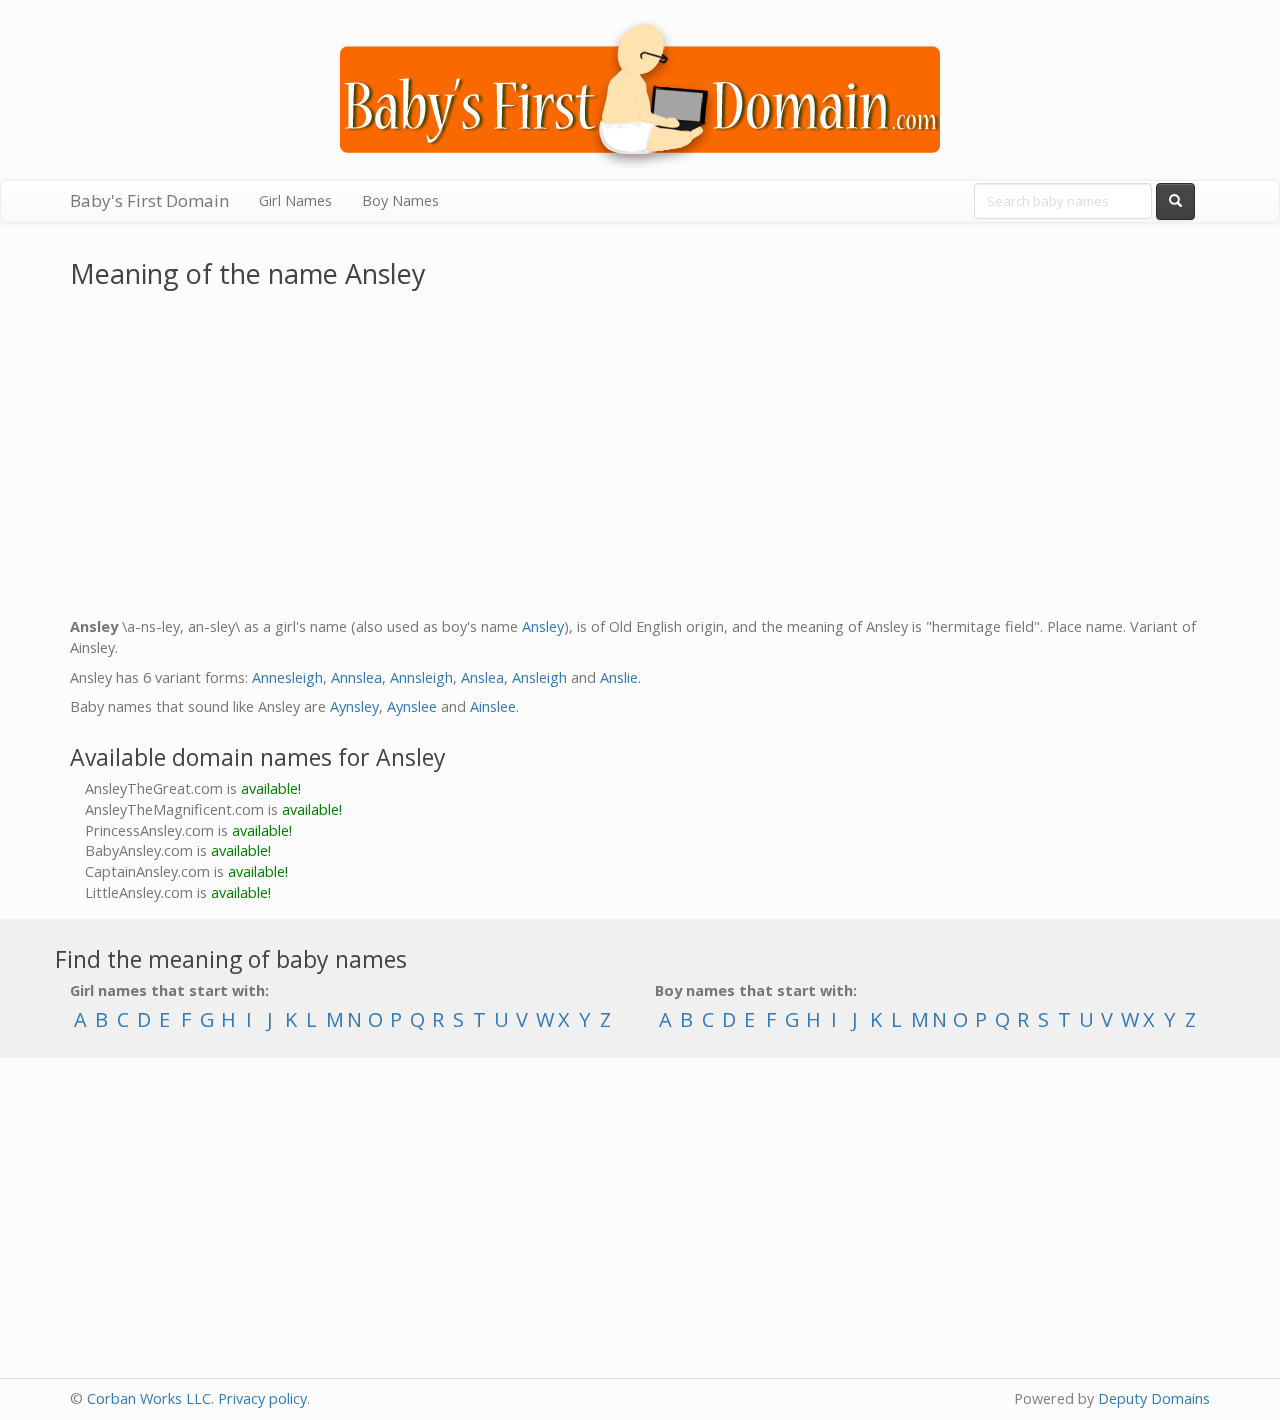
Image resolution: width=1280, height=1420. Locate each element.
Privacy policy (262, 1398)
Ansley (543, 626)
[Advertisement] (640, 457)
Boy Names (400, 200)
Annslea (356, 677)
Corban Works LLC (149, 1398)
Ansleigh (539, 677)
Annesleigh (287, 677)
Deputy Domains (1154, 1398)
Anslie (619, 677)
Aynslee (412, 706)
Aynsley (354, 706)
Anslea (482, 677)
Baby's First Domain (149, 200)
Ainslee (493, 706)
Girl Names (295, 200)
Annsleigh (421, 677)
